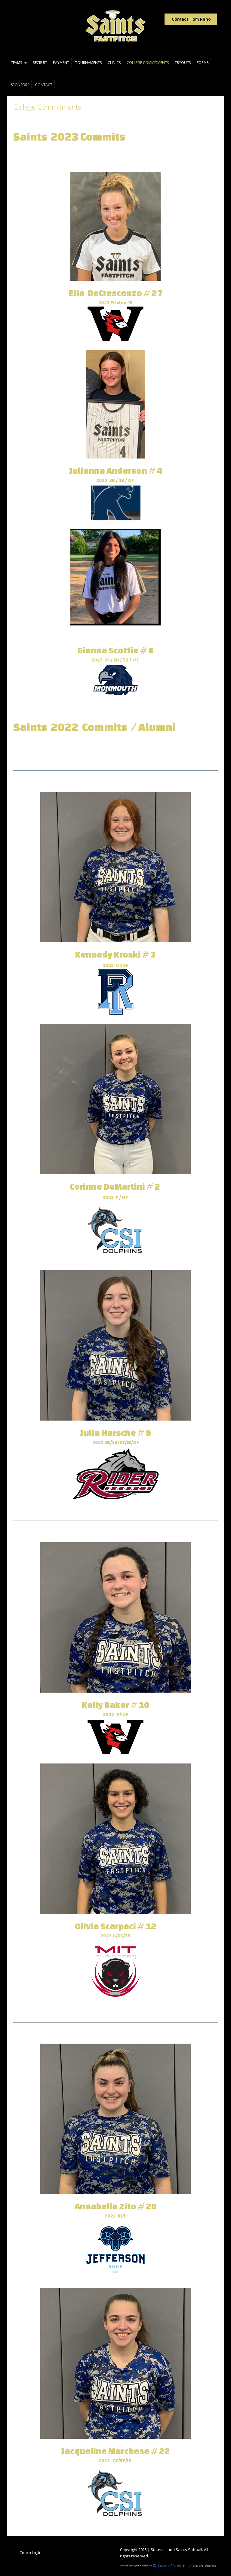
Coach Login (31, 2553)
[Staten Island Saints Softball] (115, 26)
